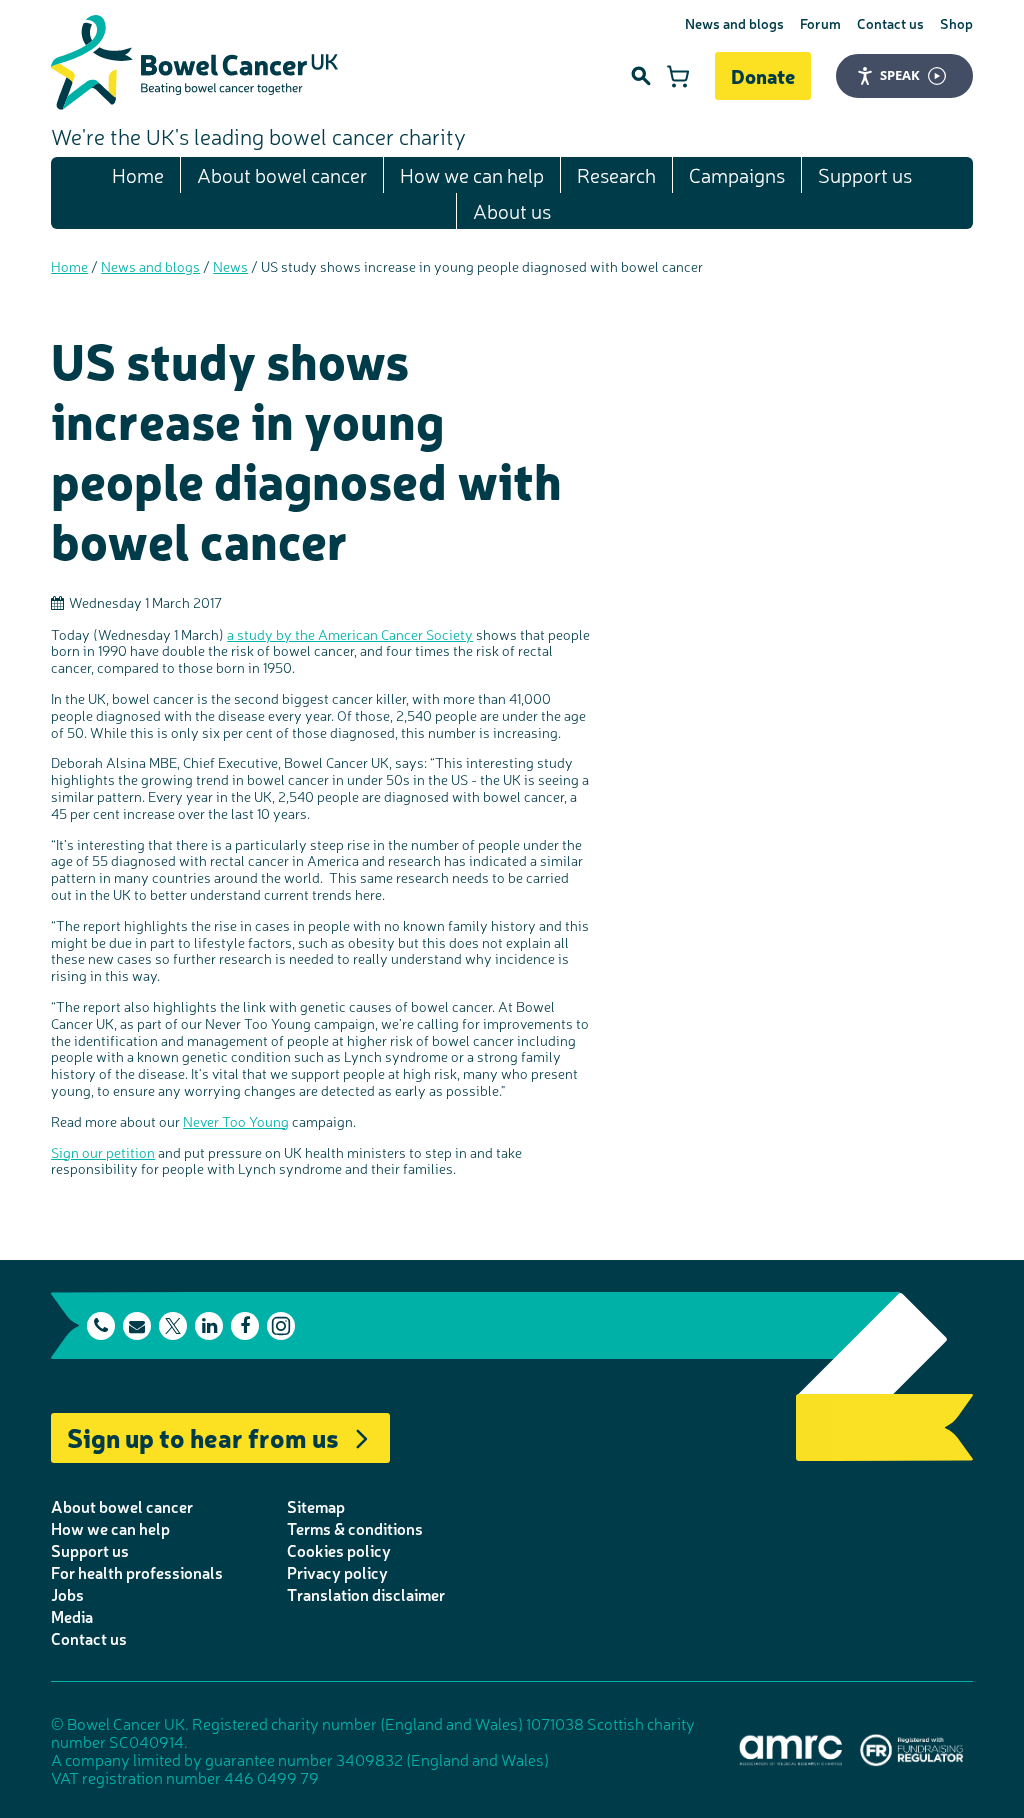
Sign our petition (103, 1152)
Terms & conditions (355, 1528)
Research (616, 174)
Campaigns (737, 174)
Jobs (67, 1594)
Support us (865, 174)
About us (512, 210)
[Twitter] (173, 1326)
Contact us (890, 23)
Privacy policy (337, 1572)
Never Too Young (236, 1121)
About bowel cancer (282, 174)
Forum (820, 23)
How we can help (472, 174)
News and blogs (734, 23)
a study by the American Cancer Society (350, 634)
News (230, 266)
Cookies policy (339, 1550)
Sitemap (316, 1506)
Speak (900, 75)
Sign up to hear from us (203, 1436)
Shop (956, 23)
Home (138, 174)
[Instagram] (281, 1326)
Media (72, 1616)
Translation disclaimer (366, 1594)
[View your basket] (678, 76)
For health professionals (137, 1572)
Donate (763, 75)
